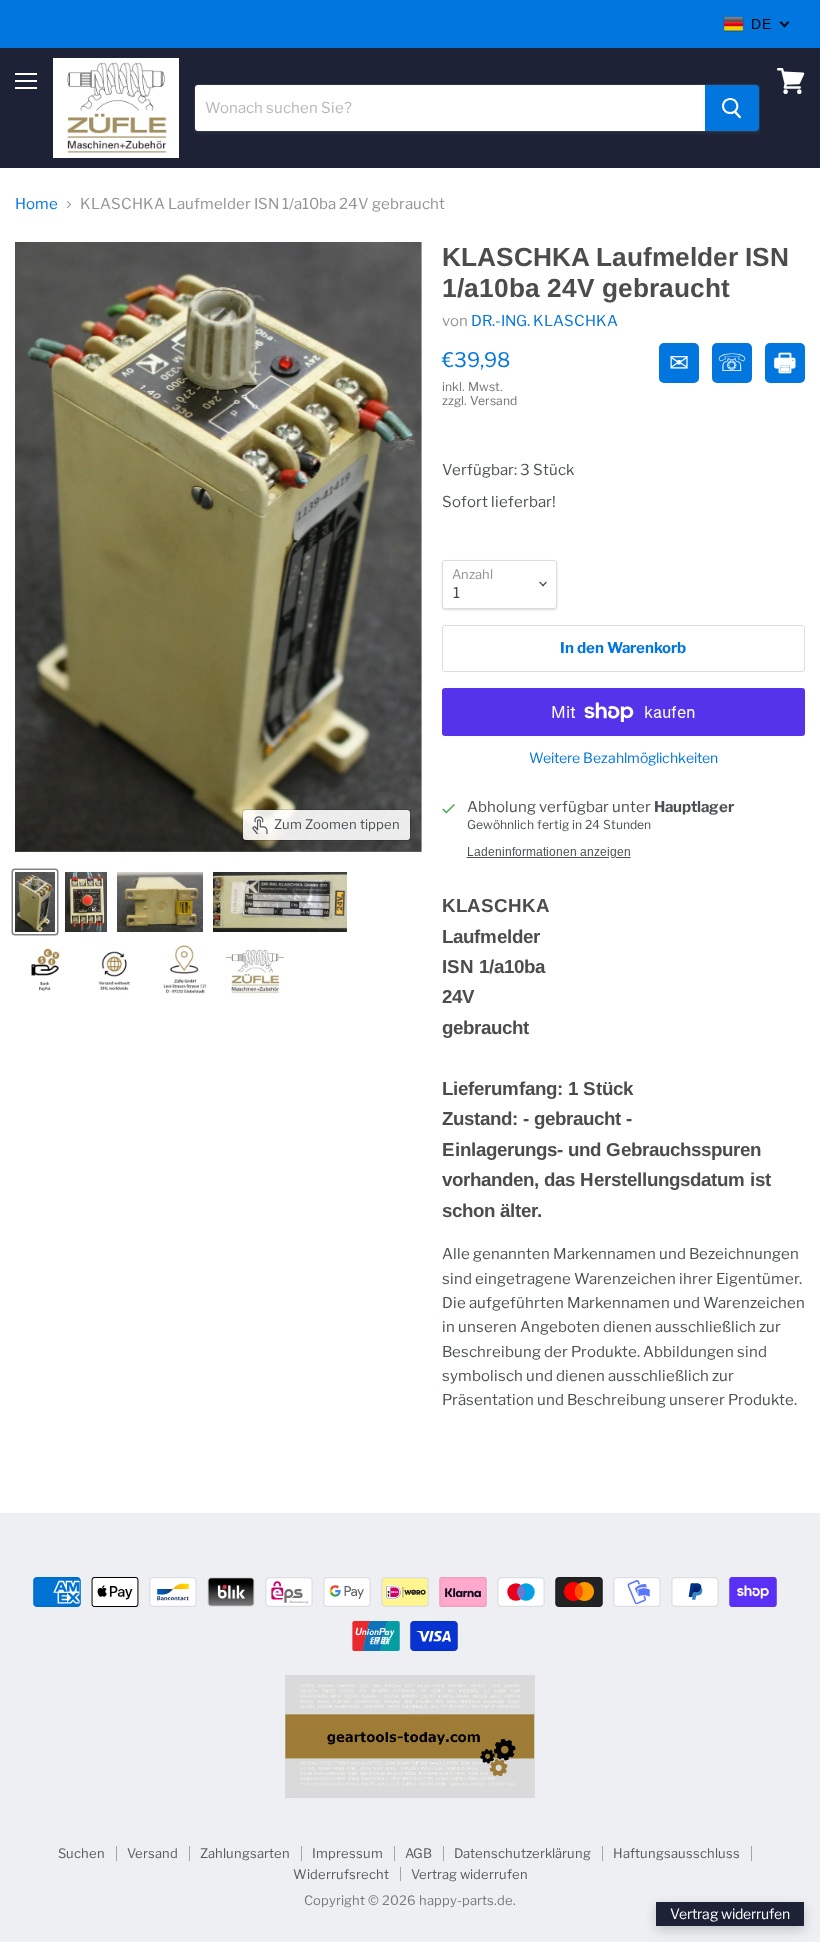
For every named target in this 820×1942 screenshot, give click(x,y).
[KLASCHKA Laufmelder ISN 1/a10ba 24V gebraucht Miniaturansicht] (35, 902)
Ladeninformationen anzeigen (549, 852)
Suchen (81, 1853)
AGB (418, 1853)
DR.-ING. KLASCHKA (544, 321)
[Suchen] (732, 108)
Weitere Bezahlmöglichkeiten (623, 758)
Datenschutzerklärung (522, 1853)
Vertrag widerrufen (469, 1874)
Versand (152, 1853)
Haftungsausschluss (676, 1853)
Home (36, 204)
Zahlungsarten (245, 1853)
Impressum (347, 1853)
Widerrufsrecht (341, 1874)
